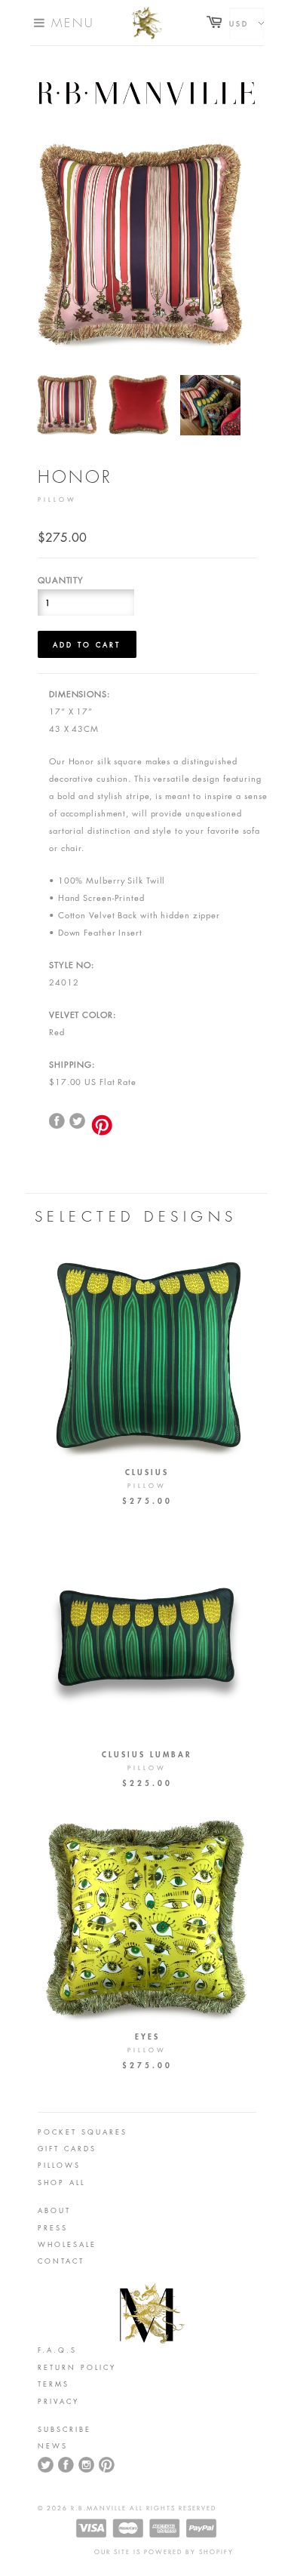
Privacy (58, 2401)
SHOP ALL (61, 2182)
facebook (57, 1121)
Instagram (87, 2465)
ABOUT (54, 2210)
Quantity (61, 580)
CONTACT (61, 2261)
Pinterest (107, 2465)
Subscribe (64, 2429)
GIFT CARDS (67, 2148)
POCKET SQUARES (83, 2132)
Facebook (66, 2465)
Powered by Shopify (189, 2552)
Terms (54, 2384)
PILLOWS (59, 2165)
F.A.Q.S (57, 2350)
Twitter (78, 1121)
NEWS (53, 2445)
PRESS (53, 2227)
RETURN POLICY (77, 2367)
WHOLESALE (67, 2244)
